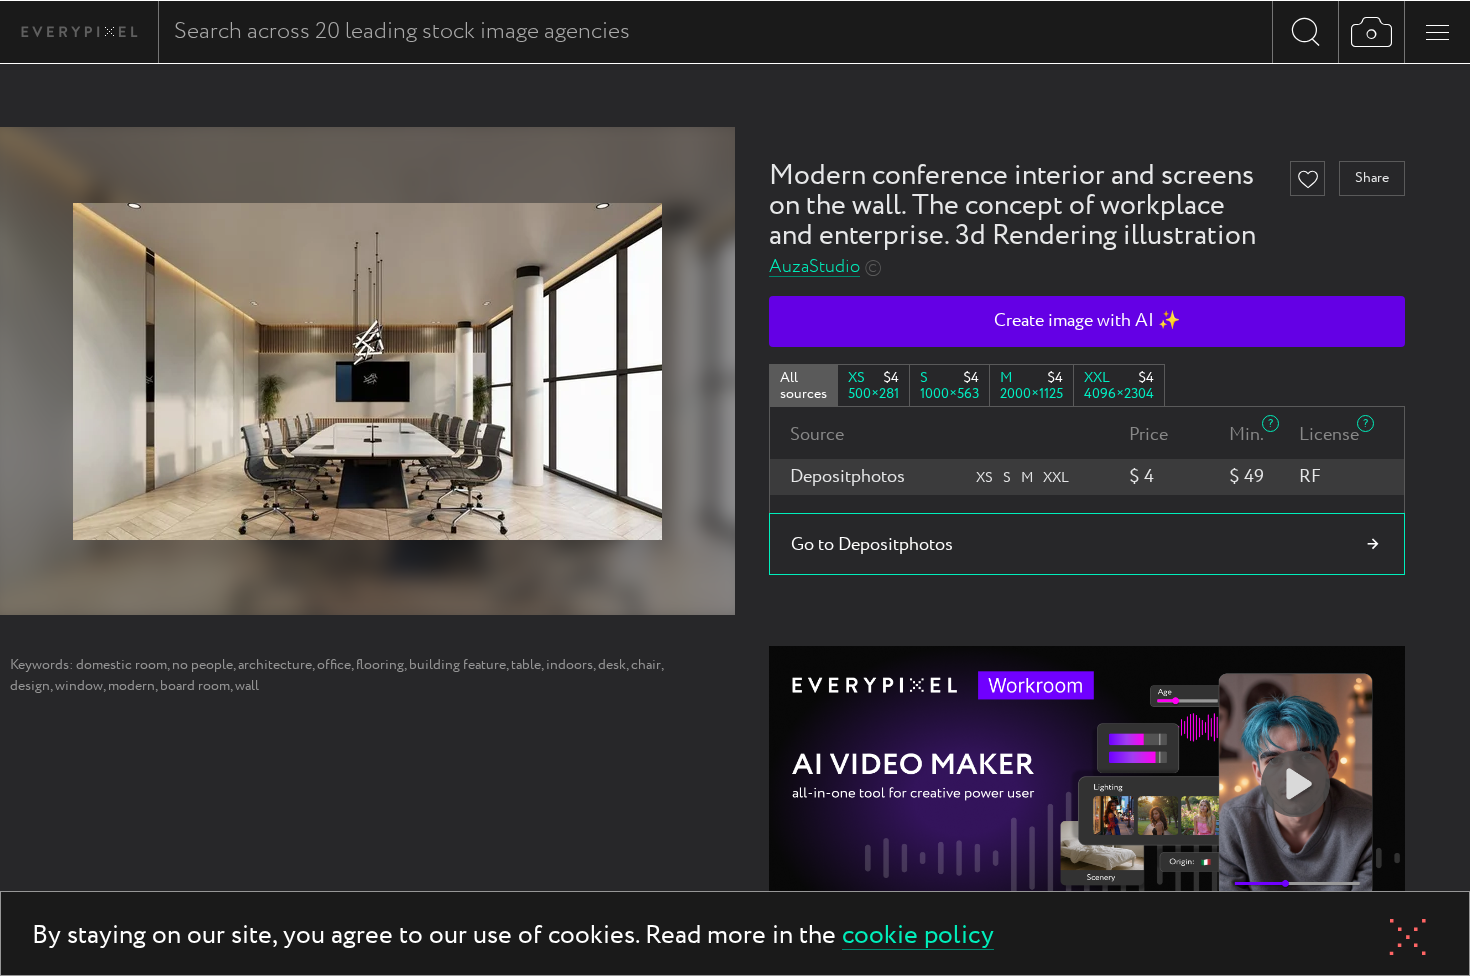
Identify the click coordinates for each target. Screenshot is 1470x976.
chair (646, 665)
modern (131, 686)
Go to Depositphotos (872, 545)
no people (202, 665)
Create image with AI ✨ (1087, 321)
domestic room (121, 665)
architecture (275, 665)
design (30, 686)
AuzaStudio (814, 267)
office (334, 665)
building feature (457, 665)
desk (612, 665)
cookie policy (918, 936)
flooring (380, 665)
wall (247, 686)
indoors (569, 665)
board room (195, 686)
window (79, 686)
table (526, 665)
